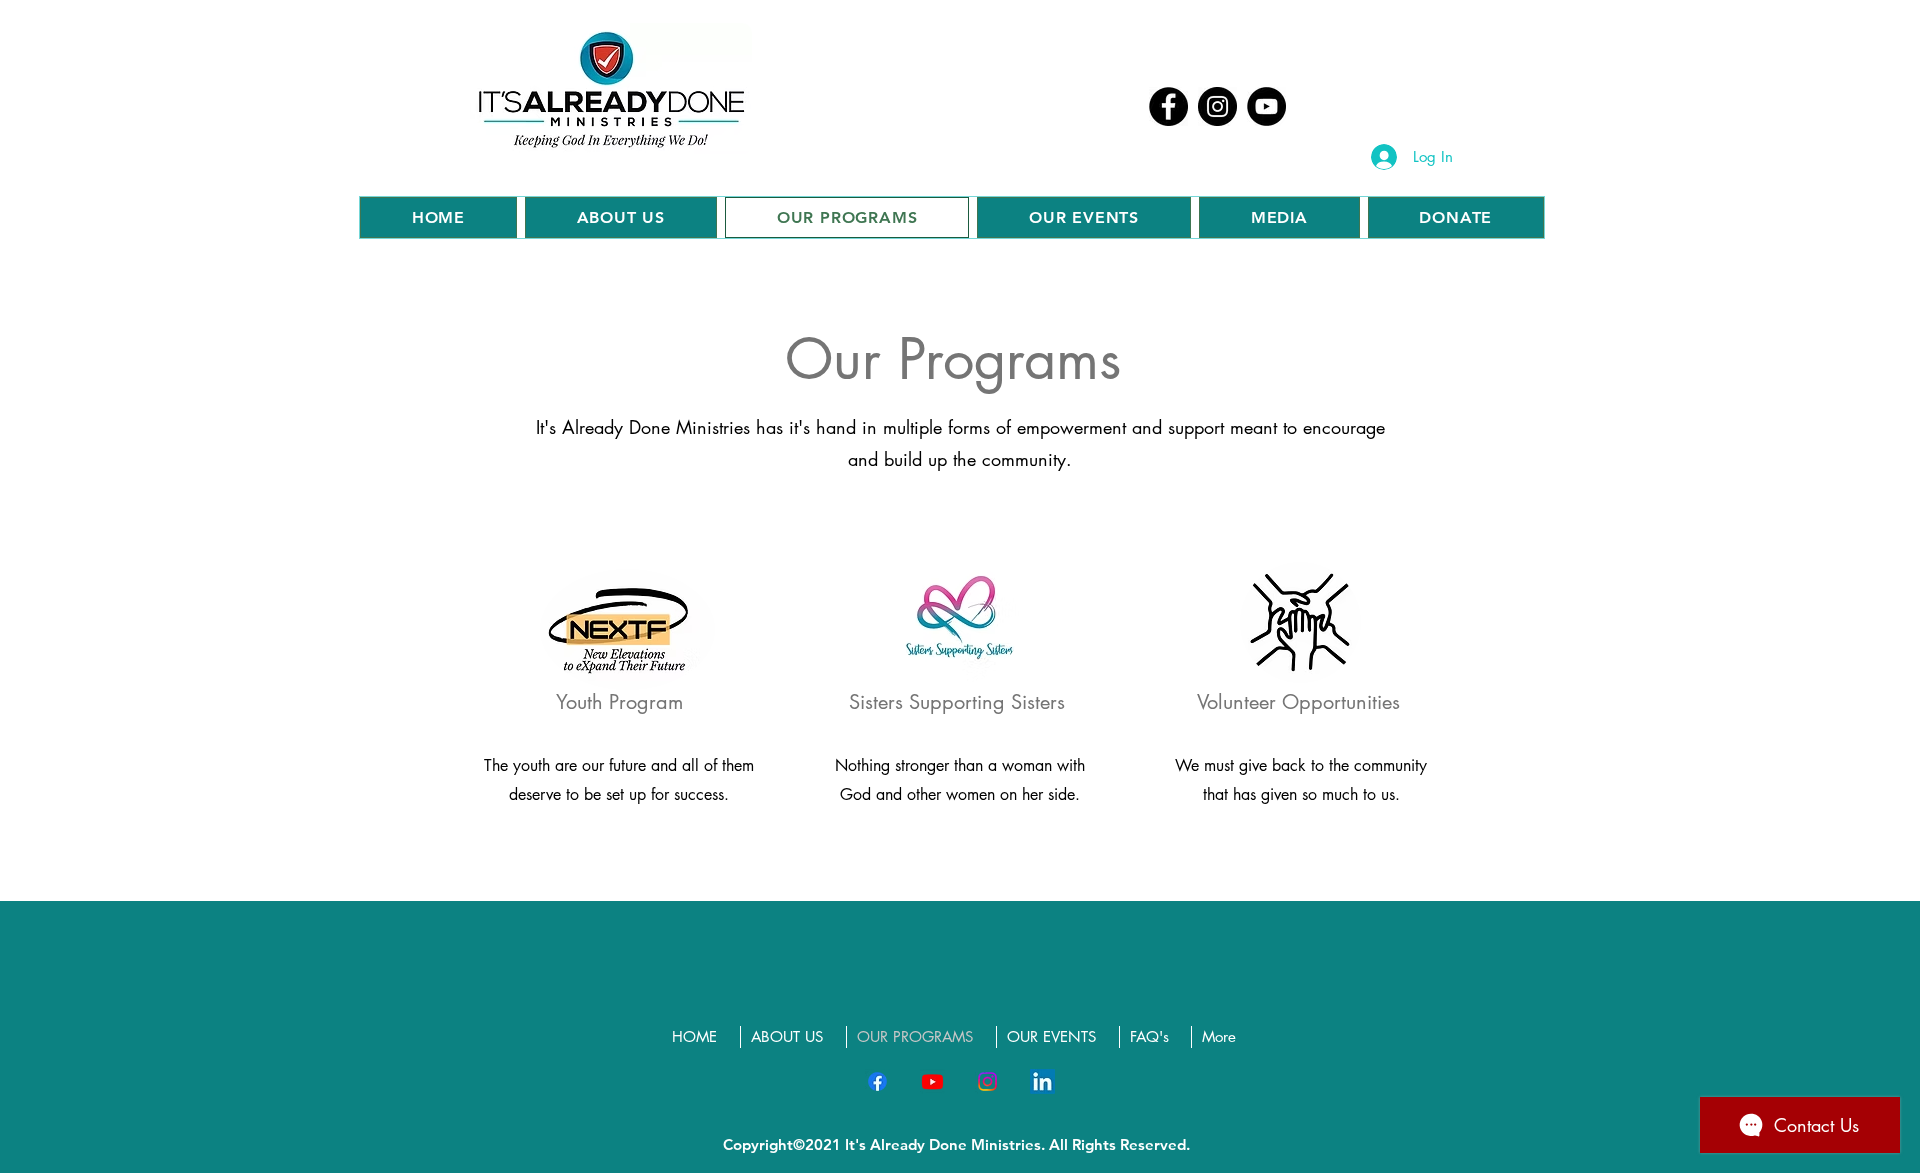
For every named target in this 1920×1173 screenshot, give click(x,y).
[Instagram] (1217, 106)
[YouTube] (1266, 106)
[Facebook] (1168, 106)
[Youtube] (932, 1081)
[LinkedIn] (1042, 1081)
